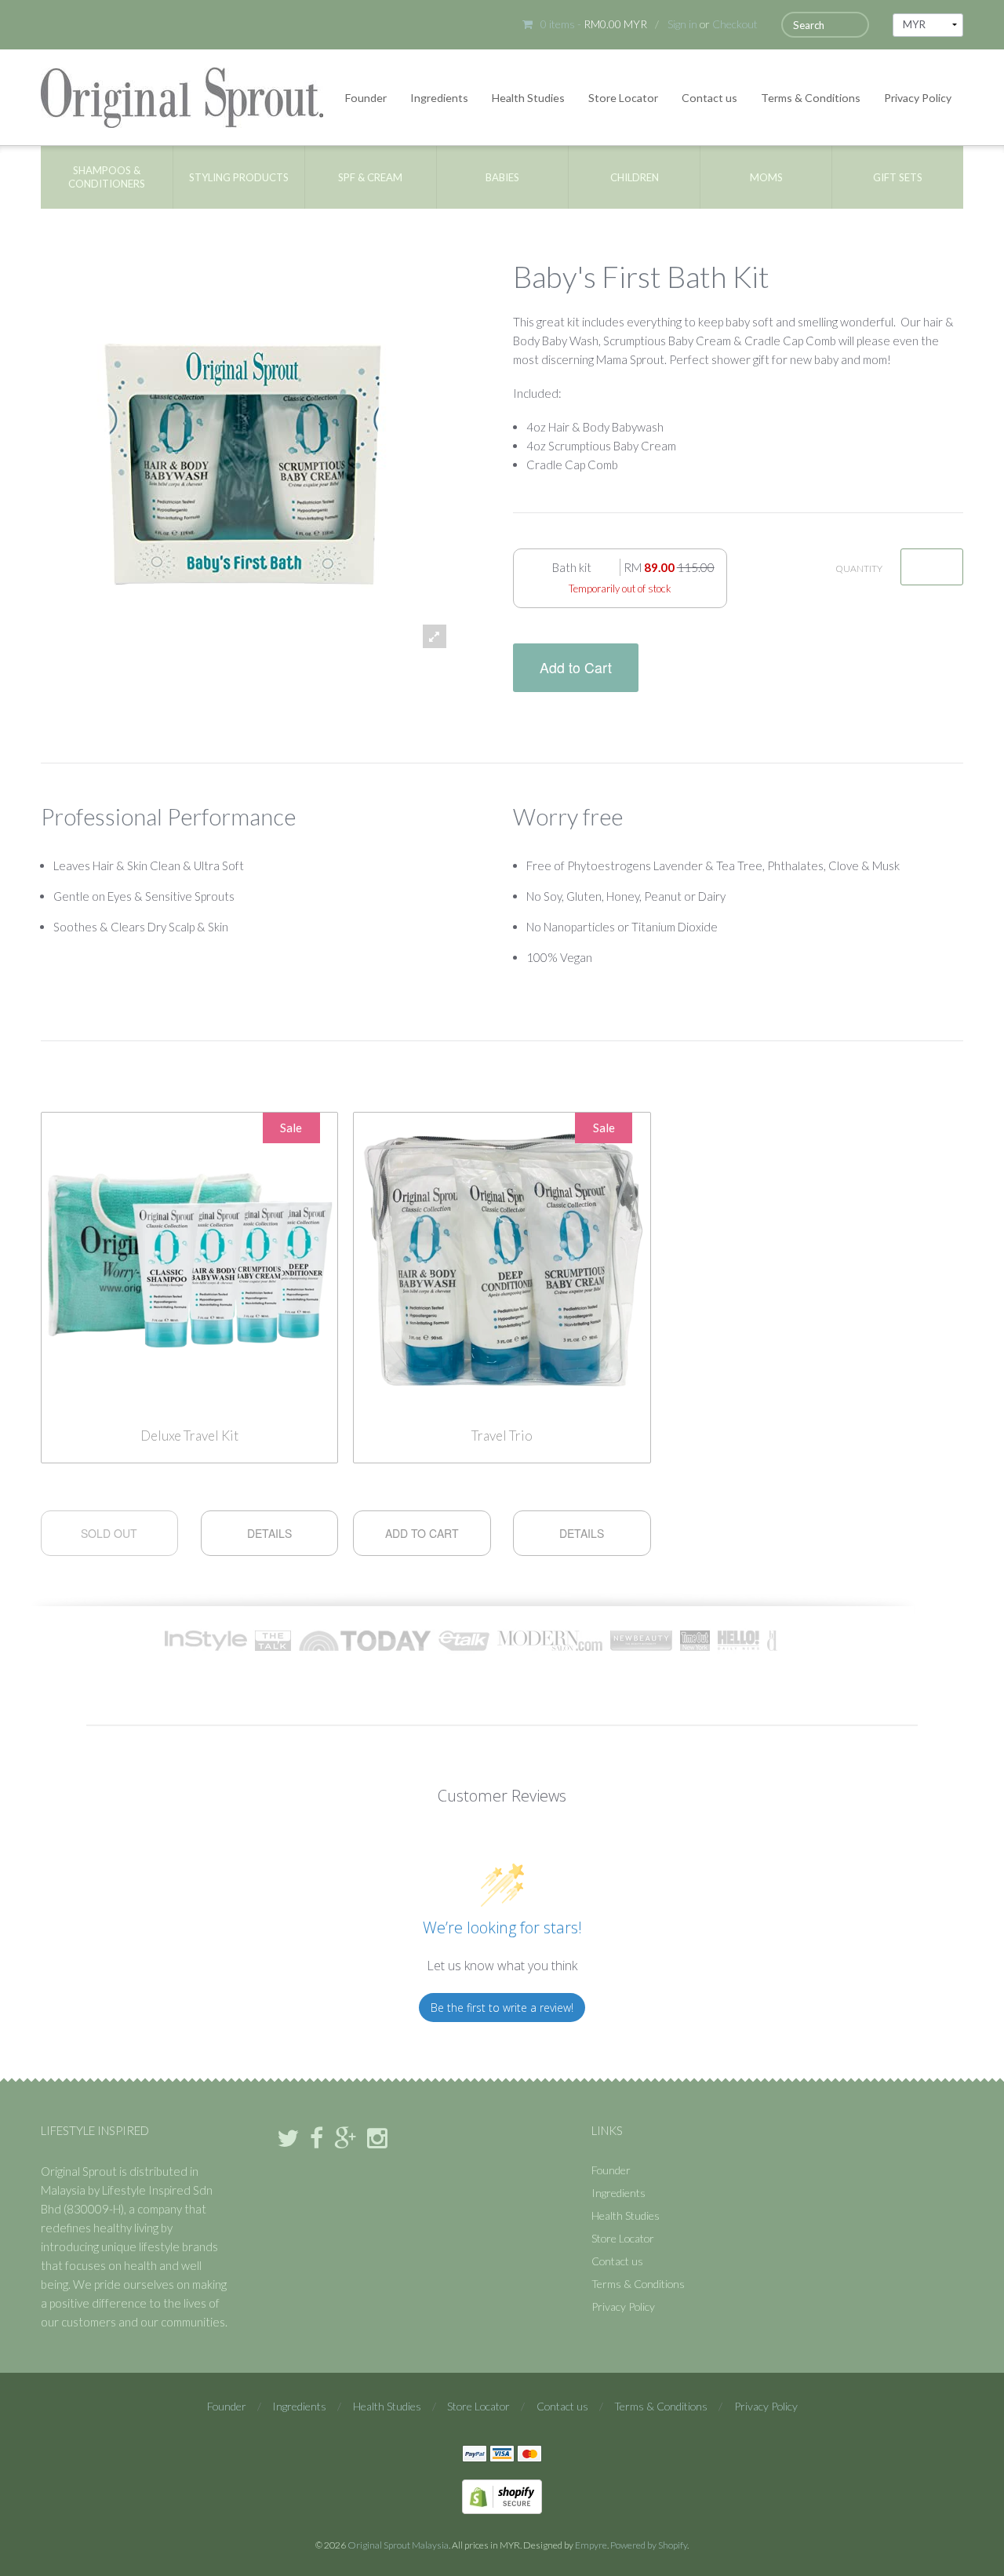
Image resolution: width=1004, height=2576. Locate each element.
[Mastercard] (529, 2454)
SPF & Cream (370, 177)
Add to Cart (576, 667)
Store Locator (623, 98)
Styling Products (239, 177)
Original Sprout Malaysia (398, 2545)
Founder (366, 98)
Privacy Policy (918, 98)
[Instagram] (377, 2139)
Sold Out (109, 1533)
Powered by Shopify (649, 2545)
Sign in (682, 24)
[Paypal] (475, 2454)
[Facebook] (316, 2139)
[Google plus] (345, 2139)
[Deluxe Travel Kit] (190, 1259)
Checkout (735, 24)
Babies (502, 177)
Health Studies (528, 98)
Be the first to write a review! (502, 2008)
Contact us (709, 98)
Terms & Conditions (811, 98)
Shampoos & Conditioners (107, 177)
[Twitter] (288, 2139)
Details (269, 1533)
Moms (766, 177)
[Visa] (502, 2454)
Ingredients (439, 98)
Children (635, 177)
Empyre (591, 2545)
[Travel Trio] (502, 1259)
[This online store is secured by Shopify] (502, 2495)
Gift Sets (898, 177)
